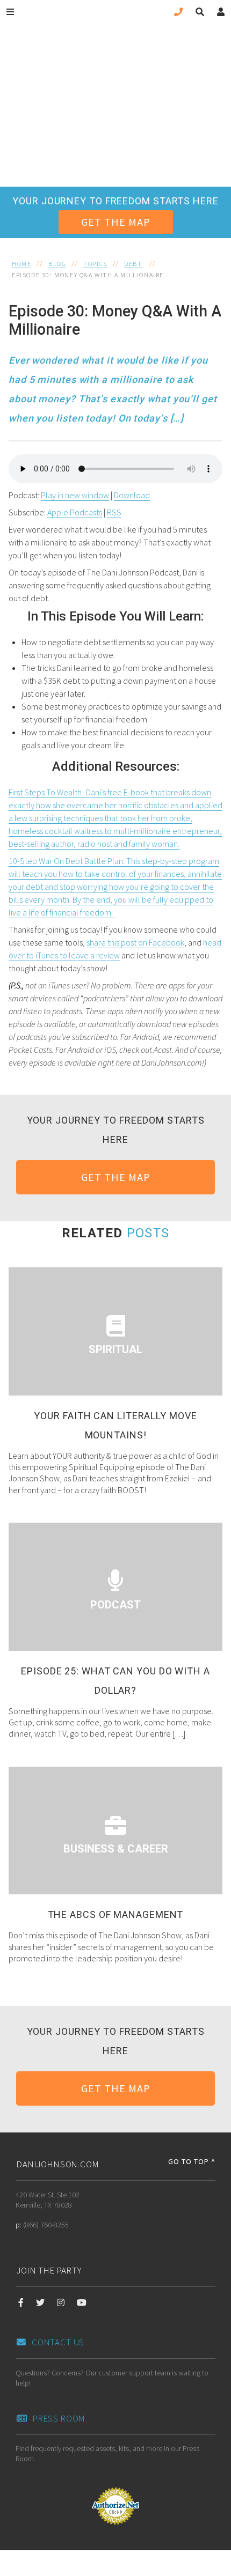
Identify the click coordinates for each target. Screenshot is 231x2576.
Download (132, 495)
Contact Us (58, 2342)
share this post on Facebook (135, 942)
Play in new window (75, 495)
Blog (57, 264)
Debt (133, 264)
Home (21, 264)
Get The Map (116, 222)
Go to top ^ (192, 2161)
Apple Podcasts (75, 512)
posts (148, 1233)
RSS (114, 512)
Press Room (59, 2418)
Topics (95, 264)
